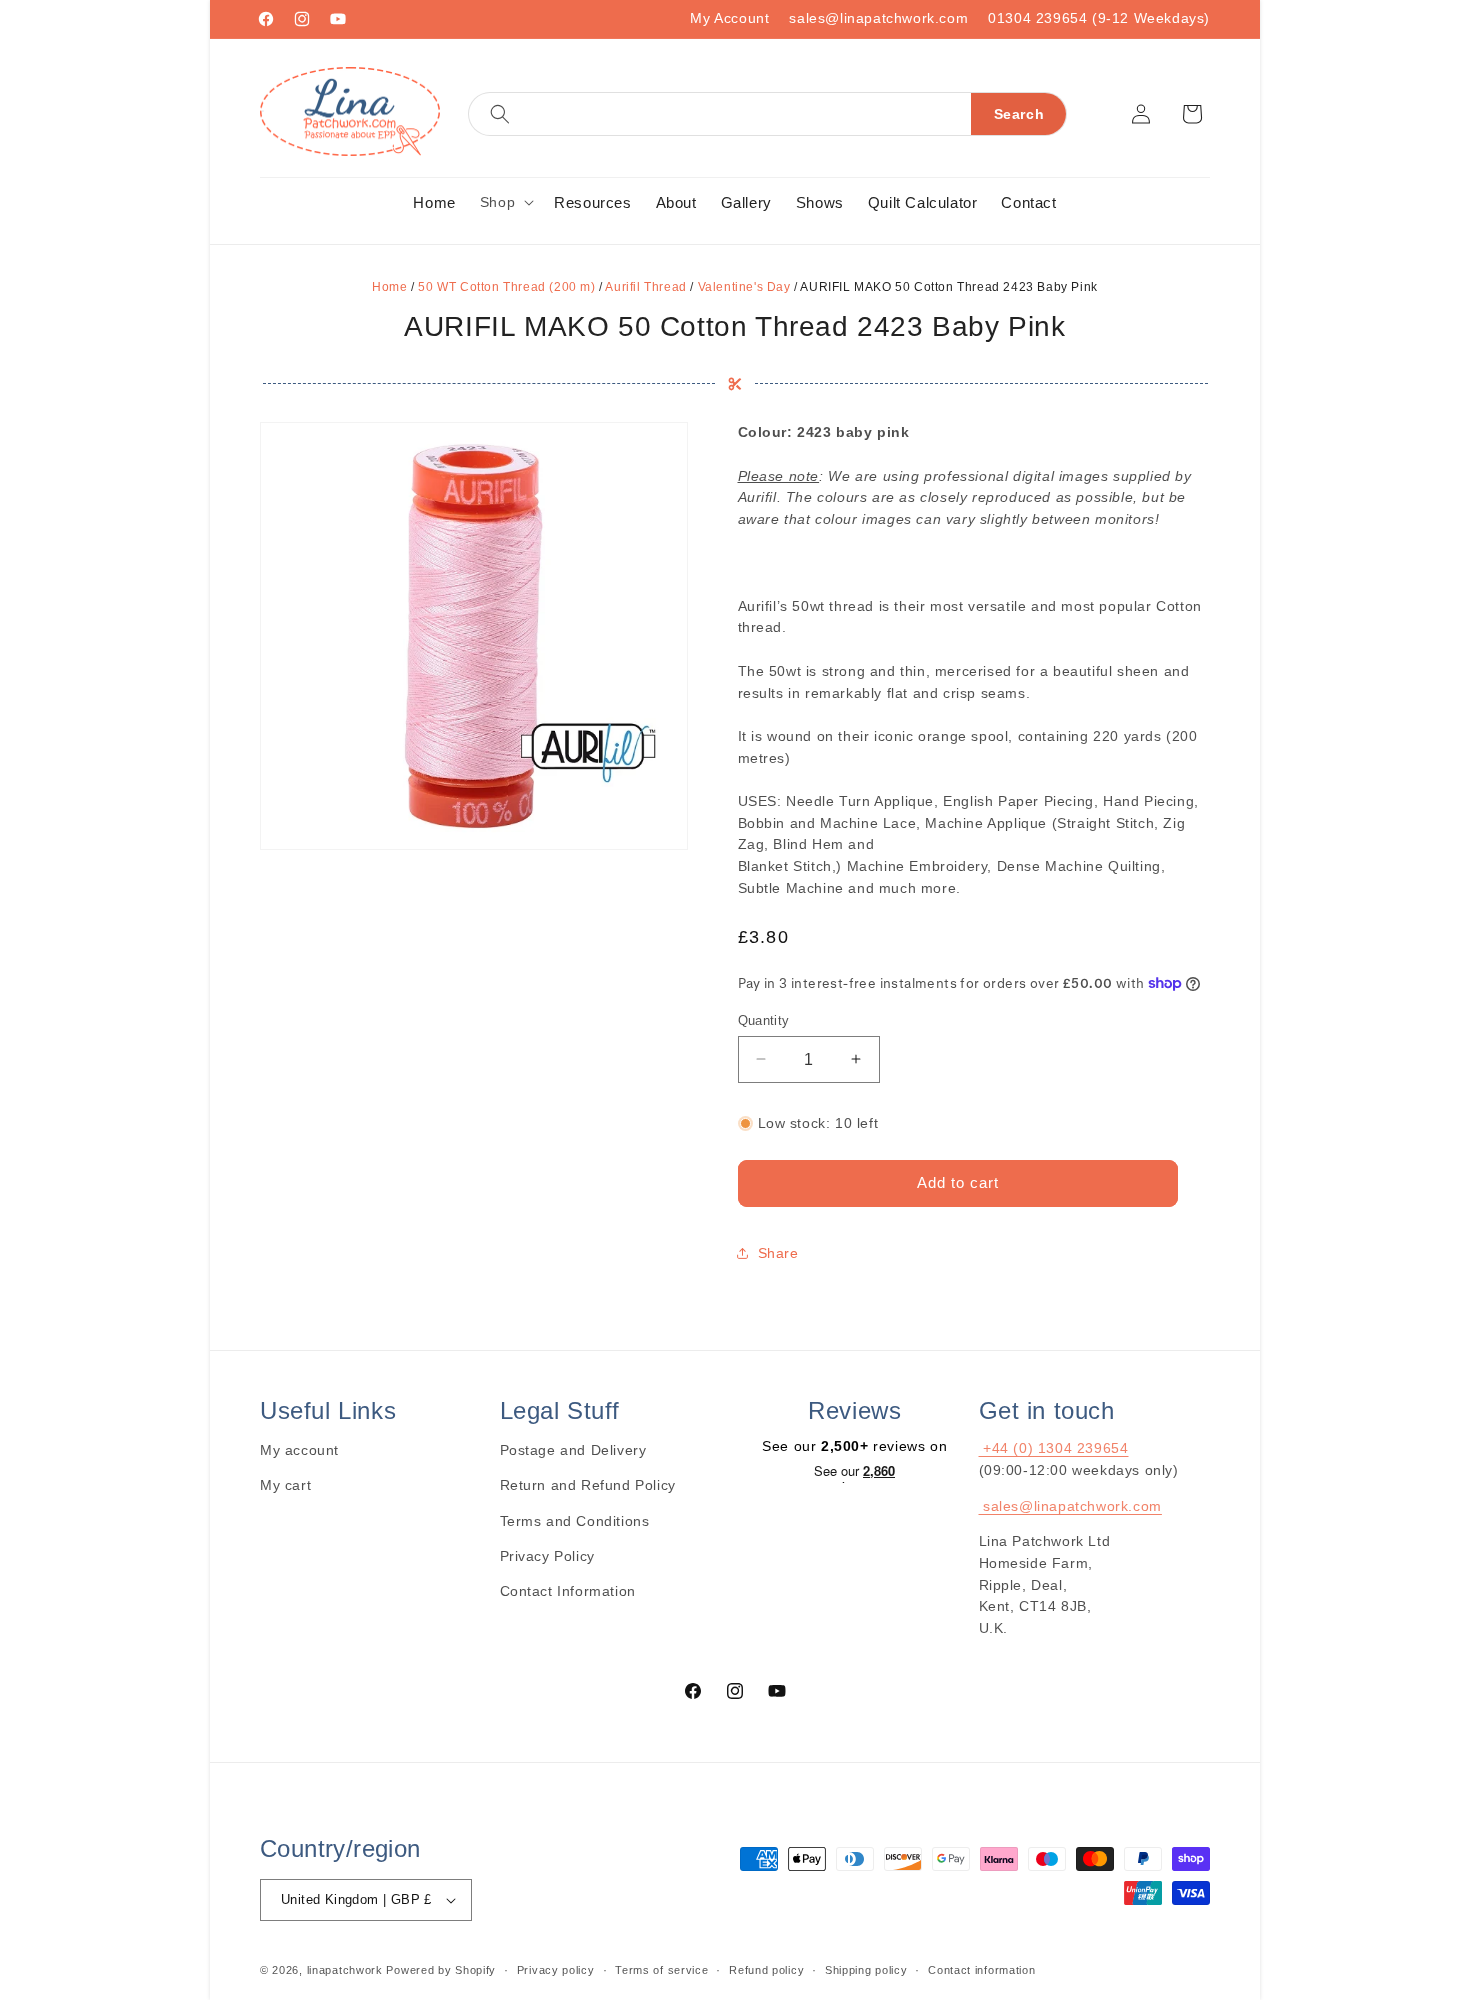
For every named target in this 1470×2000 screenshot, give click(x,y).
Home (389, 287)
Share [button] (778, 1252)
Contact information (981, 1970)
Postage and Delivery (573, 1450)
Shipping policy (866, 1970)
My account (299, 1450)
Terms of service (661, 1970)
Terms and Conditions (575, 1521)
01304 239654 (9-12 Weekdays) (1099, 18)
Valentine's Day (744, 287)
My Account (729, 18)
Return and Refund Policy (588, 1485)
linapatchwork (345, 1970)
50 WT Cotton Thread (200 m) (506, 287)
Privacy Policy (547, 1556)
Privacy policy (556, 1970)
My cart (285, 1485)
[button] (767, 114)
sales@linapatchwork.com (878, 18)
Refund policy (766, 1970)
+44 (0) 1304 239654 (1054, 1448)
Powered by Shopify (441, 1970)
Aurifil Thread (645, 287)
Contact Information (568, 1591)
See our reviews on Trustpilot (854, 1473)
